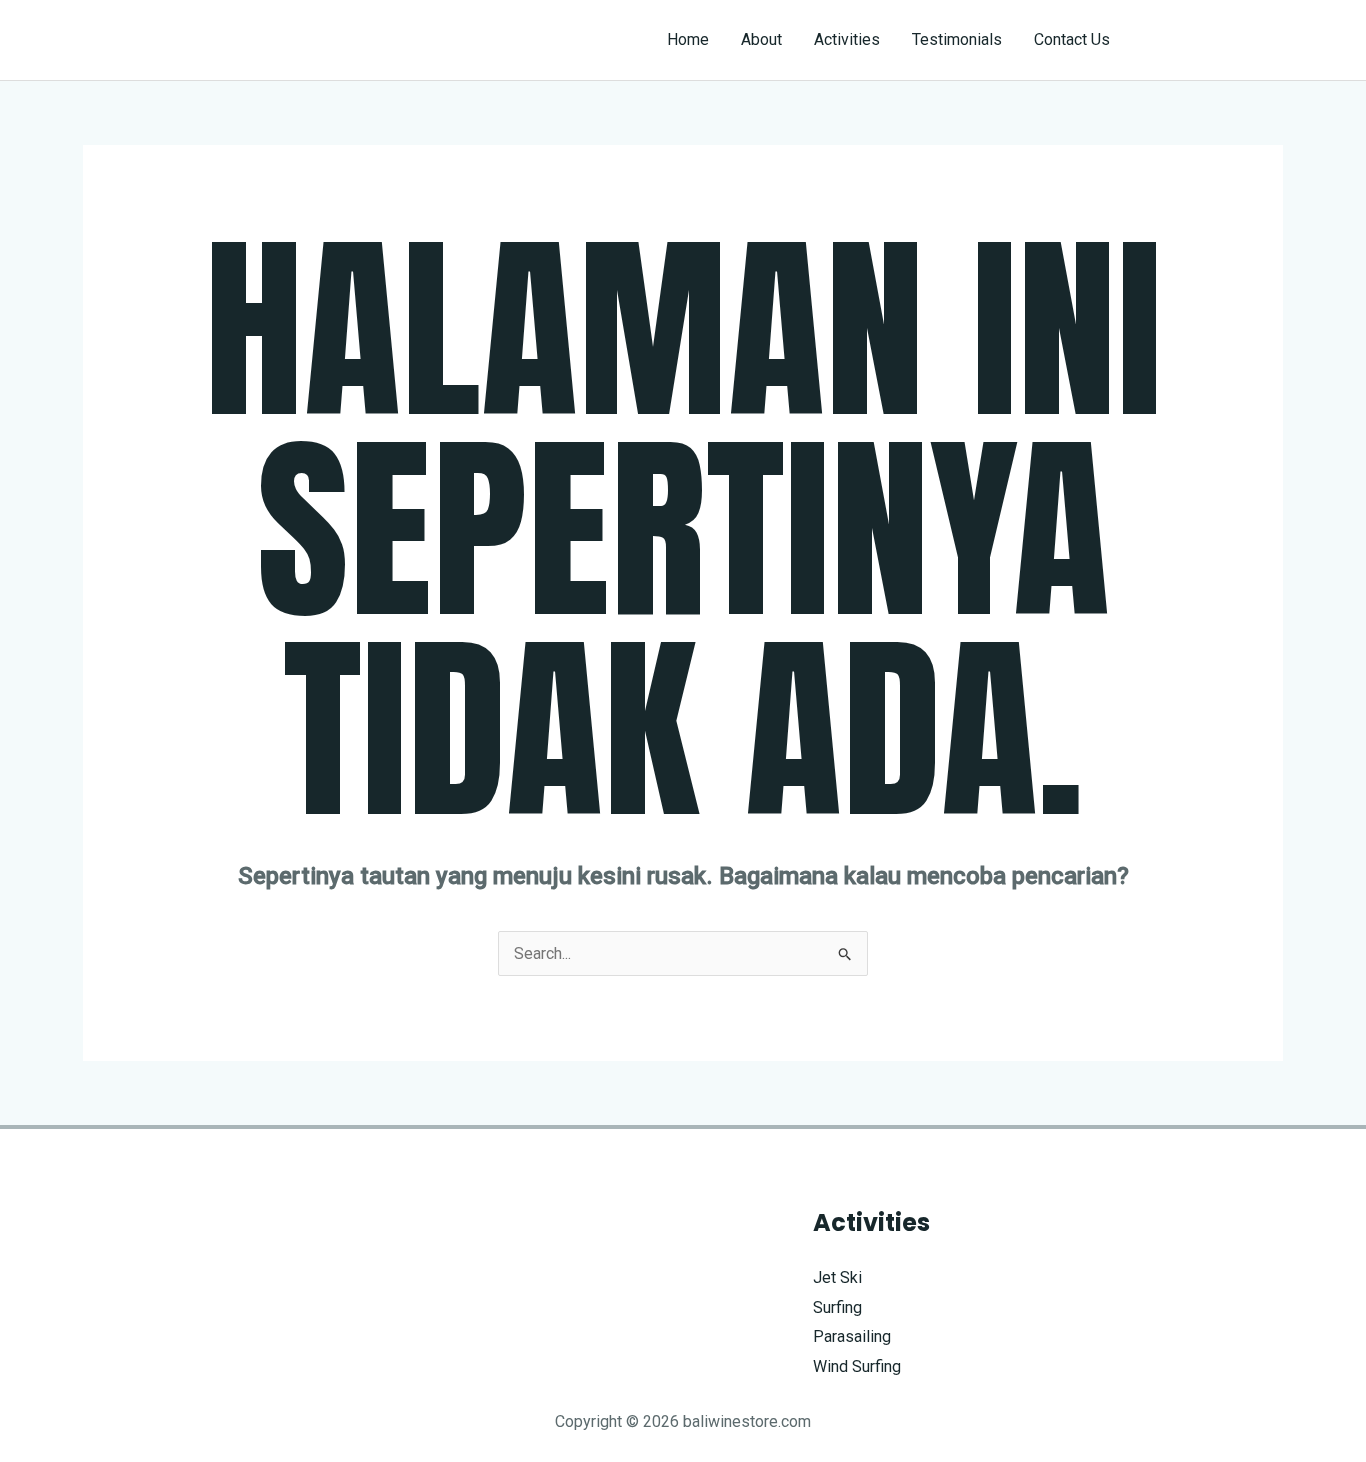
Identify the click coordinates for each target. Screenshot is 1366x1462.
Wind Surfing (857, 1366)
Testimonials (957, 39)
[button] (1214, 40)
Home (688, 39)
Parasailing (852, 1336)
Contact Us (1072, 39)
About (761, 39)
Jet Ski (837, 1277)
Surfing (837, 1307)
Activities (847, 39)
